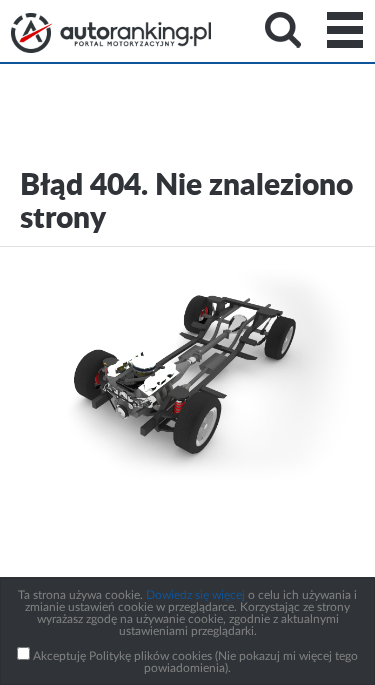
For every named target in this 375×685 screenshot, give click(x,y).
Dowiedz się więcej (195, 595)
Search (283, 30)
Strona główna (111, 33)
